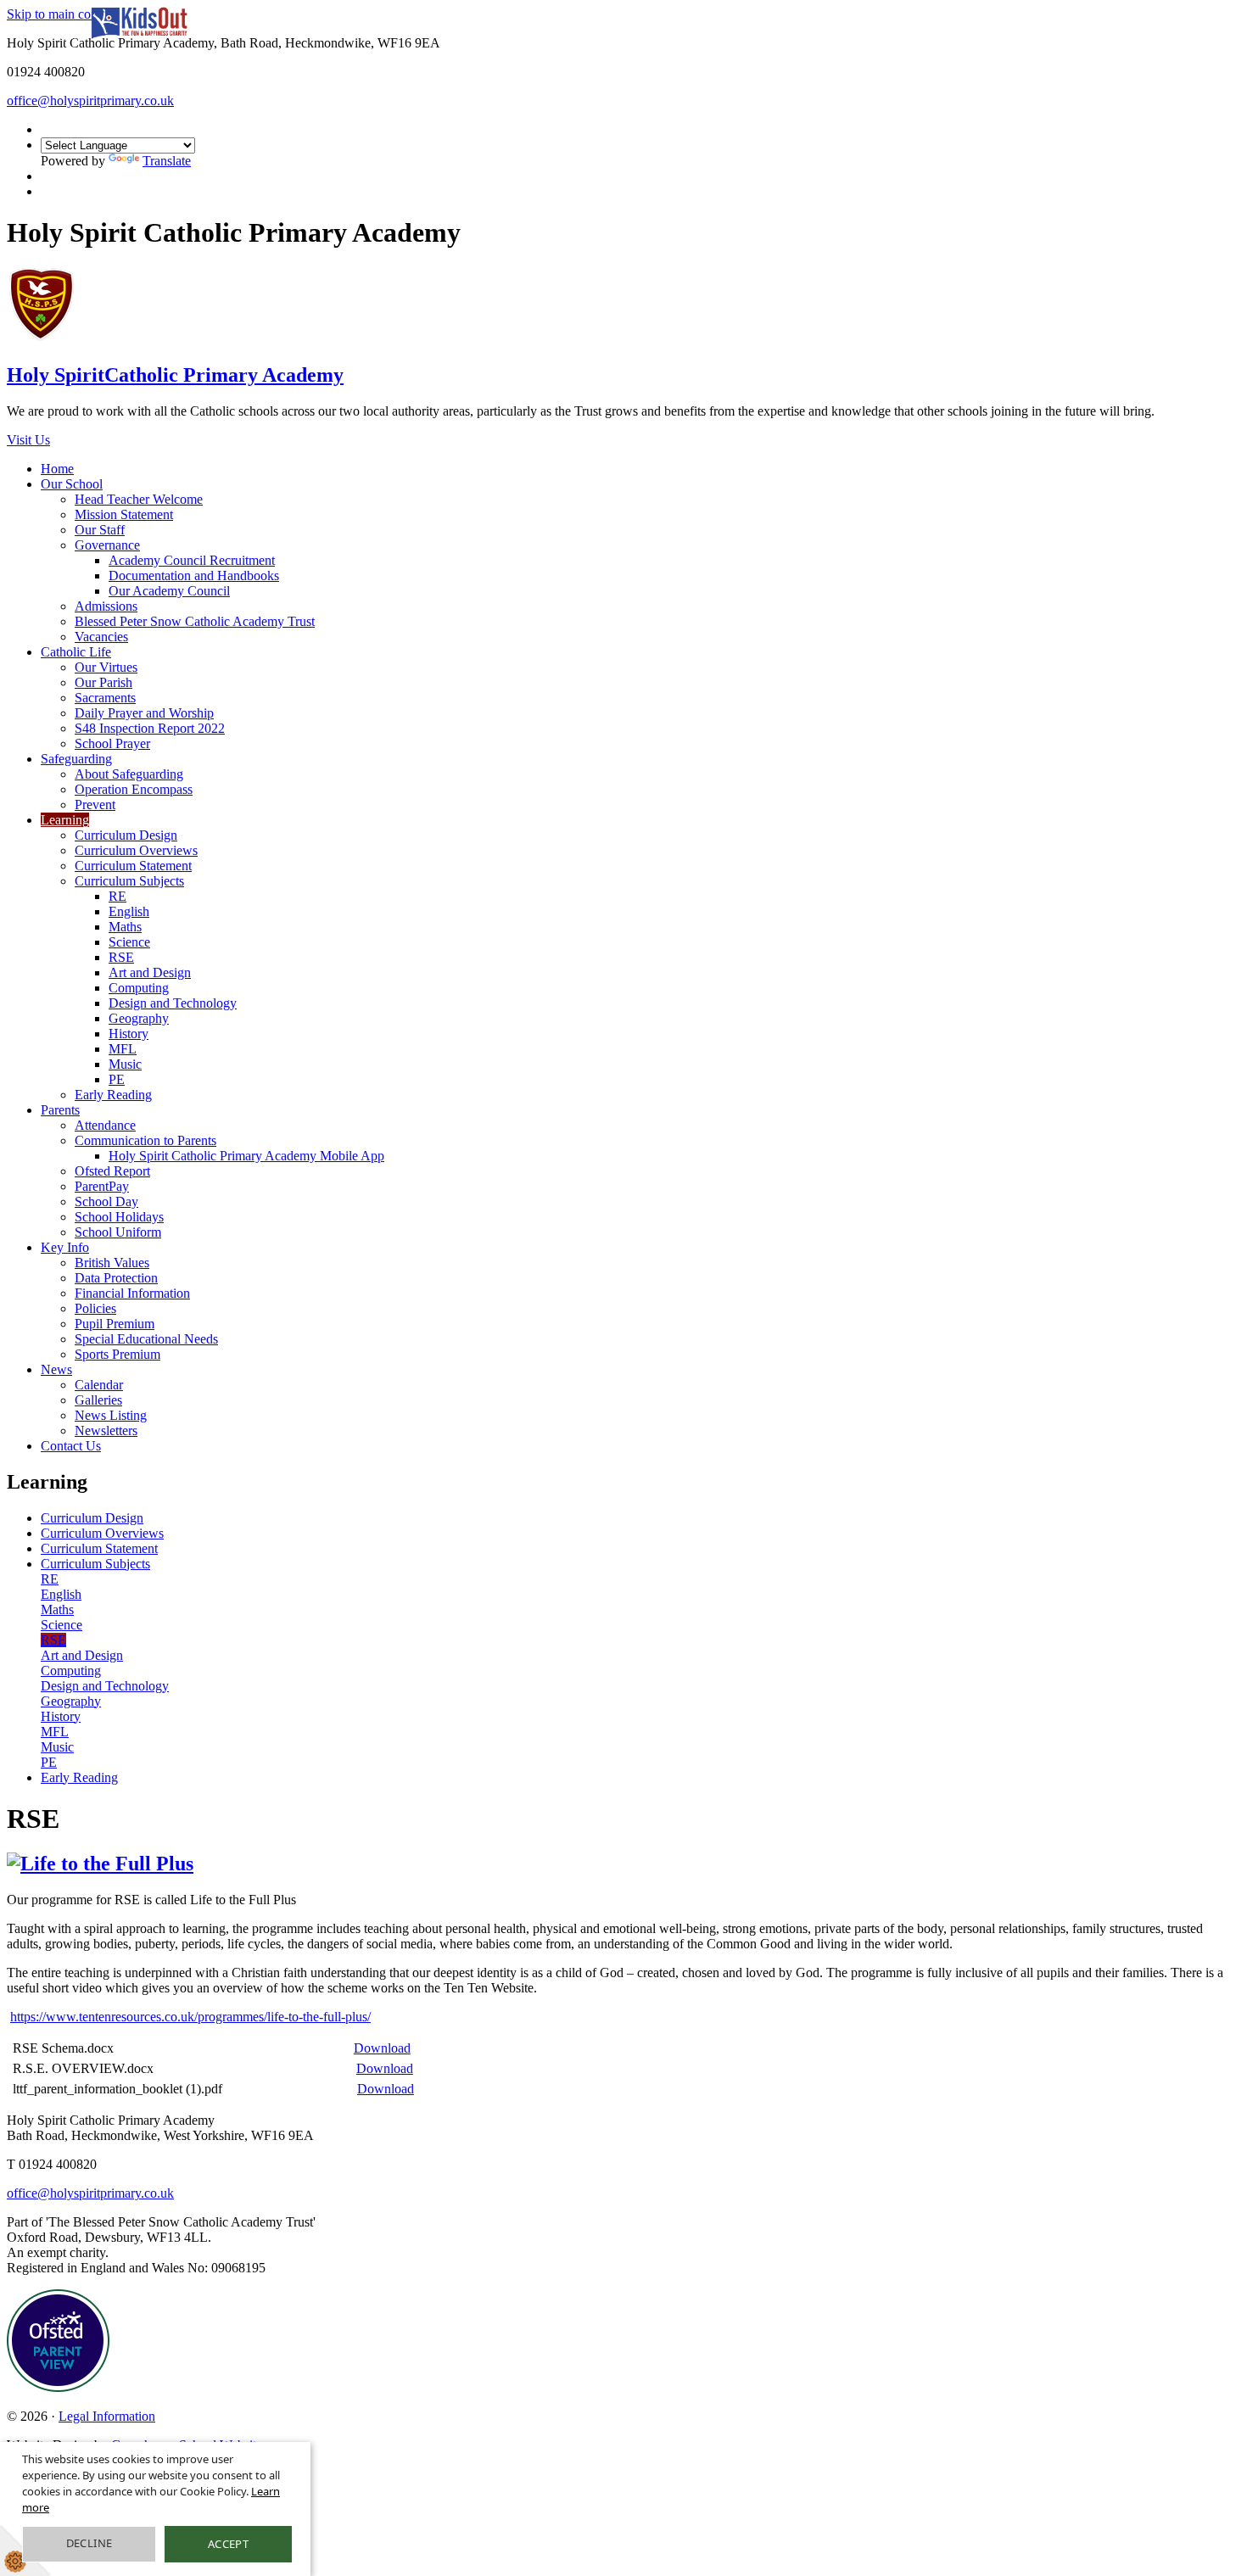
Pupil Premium (115, 1324)
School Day (106, 1201)
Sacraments (105, 698)
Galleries (98, 1400)
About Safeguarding (129, 774)
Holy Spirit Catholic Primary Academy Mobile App (246, 1156)
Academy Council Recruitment (192, 560)
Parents (60, 1110)
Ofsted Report (112, 1171)
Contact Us (71, 1446)
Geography (139, 1018)
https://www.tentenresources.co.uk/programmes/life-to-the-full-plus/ (190, 2017)
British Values (112, 1263)
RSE (121, 957)
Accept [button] (228, 2544)
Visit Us (28, 440)
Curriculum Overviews (136, 850)
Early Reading (113, 1095)
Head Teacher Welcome (139, 499)
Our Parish (103, 682)
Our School (72, 484)
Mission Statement (124, 514)
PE (117, 1079)
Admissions (106, 606)
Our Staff (100, 530)
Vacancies (101, 637)
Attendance (105, 1125)
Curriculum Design (126, 835)
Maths (125, 927)
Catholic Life (76, 652)
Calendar (99, 1385)
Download (382, 2048)
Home (57, 469)
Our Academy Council (169, 591)
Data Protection (116, 1278)
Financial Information (132, 1293)
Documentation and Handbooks (194, 576)
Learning (65, 820)
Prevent (95, 805)
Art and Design (150, 972)
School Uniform (118, 1232)
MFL (123, 1049)
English (129, 911)
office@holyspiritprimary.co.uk (90, 101)
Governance (107, 545)
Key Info (65, 1247)
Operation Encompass (134, 789)
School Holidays (119, 1217)
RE (117, 896)
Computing (139, 988)
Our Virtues (106, 667)
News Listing (111, 1415)
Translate (167, 161)
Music (125, 1064)
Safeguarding (76, 759)
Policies (95, 1308)
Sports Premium (117, 1354)
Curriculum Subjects (129, 881)
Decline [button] (89, 2543)
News (56, 1369)
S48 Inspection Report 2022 (150, 728)
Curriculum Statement (133, 866)
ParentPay (102, 1186)
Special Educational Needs (146, 1339)
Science (129, 942)
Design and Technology (173, 1003)
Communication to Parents (145, 1140)
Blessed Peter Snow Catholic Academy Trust (195, 621)
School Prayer (112, 743)
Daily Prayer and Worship (144, 713)
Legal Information (107, 2416)
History (129, 1034)
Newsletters (106, 1430)
